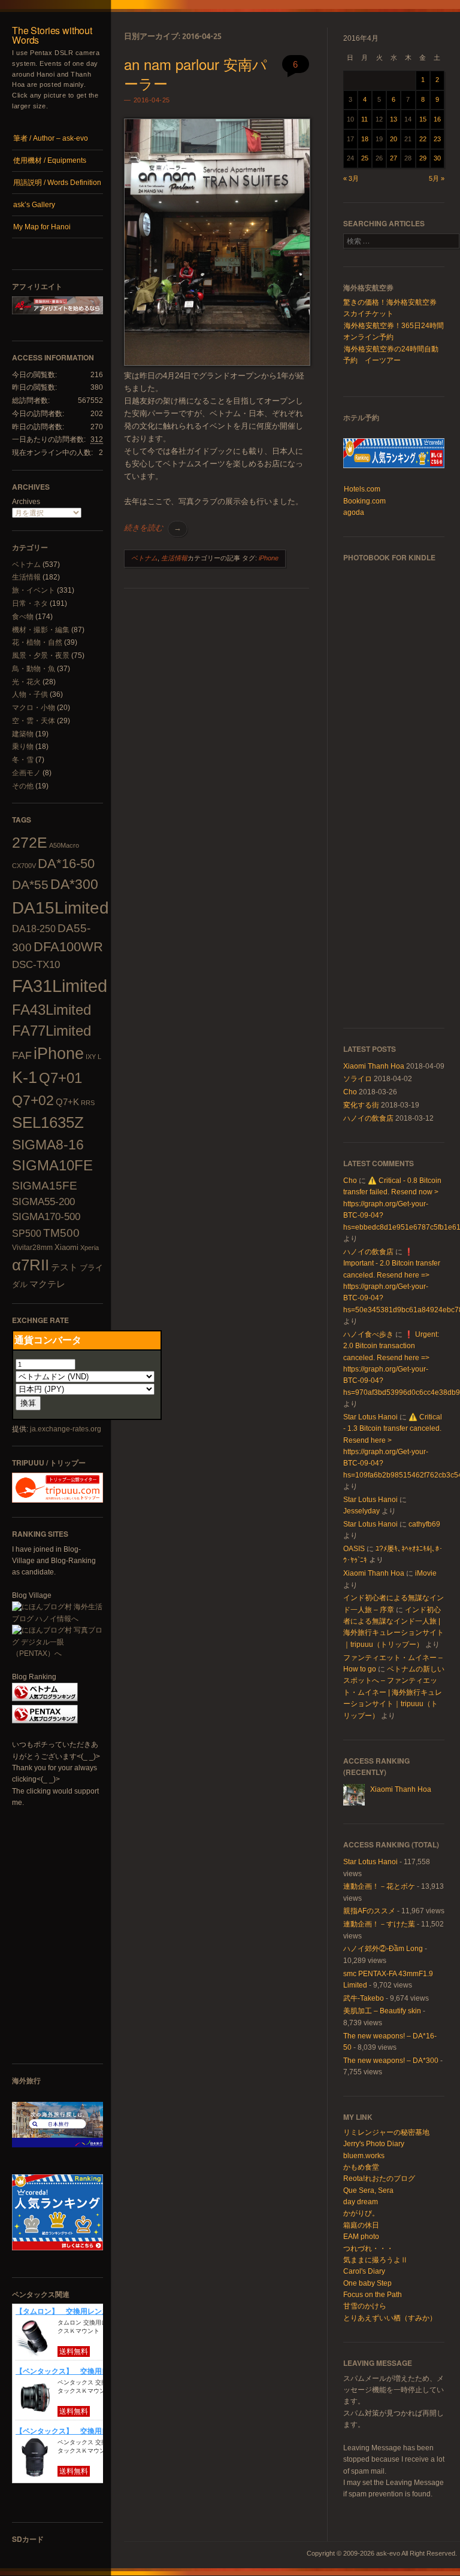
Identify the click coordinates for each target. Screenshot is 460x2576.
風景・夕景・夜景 (41, 656)
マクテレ (47, 1284)
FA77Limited (52, 1031)
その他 (23, 786)
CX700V (24, 866)
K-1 (25, 1077)
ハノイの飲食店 (368, 1118)
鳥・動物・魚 (34, 669)
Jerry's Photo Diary (374, 2144)
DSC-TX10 (36, 965)
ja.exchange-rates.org (66, 1429)
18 (365, 139)
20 (394, 139)
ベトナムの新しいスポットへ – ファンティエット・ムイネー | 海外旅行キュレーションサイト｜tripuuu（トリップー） (394, 1692)
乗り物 (23, 747)
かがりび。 (361, 2213)
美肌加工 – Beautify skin (382, 2011)
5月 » (437, 178)
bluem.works (364, 2156)
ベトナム (26, 565)
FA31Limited (60, 986)
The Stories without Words (52, 35)
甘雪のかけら (365, 2306)
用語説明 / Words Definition (57, 183)
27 (394, 158)
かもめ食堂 (361, 2167)
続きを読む (153, 528)
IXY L (93, 1057)
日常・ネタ (30, 603)
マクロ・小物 (34, 708)
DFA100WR (68, 947)
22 (423, 139)
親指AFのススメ (369, 1911)
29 (423, 158)
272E (30, 842)
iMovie (426, 1573)
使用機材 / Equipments (50, 160)
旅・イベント (34, 590)
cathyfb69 (424, 1524)
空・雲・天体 (34, 721)
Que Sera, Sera (368, 2190)
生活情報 (26, 577)
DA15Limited (60, 908)
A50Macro (64, 845)
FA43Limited (52, 1010)
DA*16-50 (66, 864)
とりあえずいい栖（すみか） (390, 2318)
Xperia (90, 1248)
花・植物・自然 (37, 642)
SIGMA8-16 (48, 1145)
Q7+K (67, 1102)
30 (437, 158)
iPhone (59, 1054)
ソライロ (358, 1079)
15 (423, 119)
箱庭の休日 (361, 2225)
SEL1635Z (48, 1122)
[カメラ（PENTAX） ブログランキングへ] (45, 1721)
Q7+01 (60, 1078)
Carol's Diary (364, 2271)
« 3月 (351, 178)
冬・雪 (23, 760)
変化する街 (361, 1105)
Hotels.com (362, 489)
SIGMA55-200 (43, 1202)
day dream (361, 2202)
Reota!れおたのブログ (379, 2178)
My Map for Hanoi (42, 227)
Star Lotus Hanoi (370, 1417)
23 (437, 139)
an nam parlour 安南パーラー (196, 73)
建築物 (23, 734)
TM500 (61, 1233)
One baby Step (367, 2283)
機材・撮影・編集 (41, 630)
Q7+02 (33, 1100)
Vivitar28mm (32, 1248)
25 (365, 158)
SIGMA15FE (45, 1185)
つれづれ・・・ (368, 2249)
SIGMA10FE (52, 1165)
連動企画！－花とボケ (379, 1886)
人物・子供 (30, 694)
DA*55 (30, 885)
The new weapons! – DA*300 (391, 2061)
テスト (64, 1267)
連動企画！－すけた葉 (379, 1924)
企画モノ (26, 773)
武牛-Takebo (364, 1998)
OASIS (354, 1549)
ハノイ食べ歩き (368, 1334)
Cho (350, 1092)
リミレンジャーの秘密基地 (386, 2132)
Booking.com (364, 501)
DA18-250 (34, 929)
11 (364, 119)
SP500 (27, 1233)
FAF (22, 1055)
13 (394, 119)
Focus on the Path (373, 2295)
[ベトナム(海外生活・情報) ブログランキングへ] (45, 1699)
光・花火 (26, 682)
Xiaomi (66, 1247)
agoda (354, 512)
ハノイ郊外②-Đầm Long (383, 1949)
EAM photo (361, 2237)
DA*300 (74, 884)
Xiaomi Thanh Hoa (374, 1066)
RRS (88, 1103)
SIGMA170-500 (46, 1217)
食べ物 (23, 617)
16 (437, 119)
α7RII (31, 1265)
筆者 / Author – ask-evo (51, 138)
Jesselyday (361, 1511)
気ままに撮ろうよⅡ (376, 2260)
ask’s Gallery (34, 205)
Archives (26, 502)
